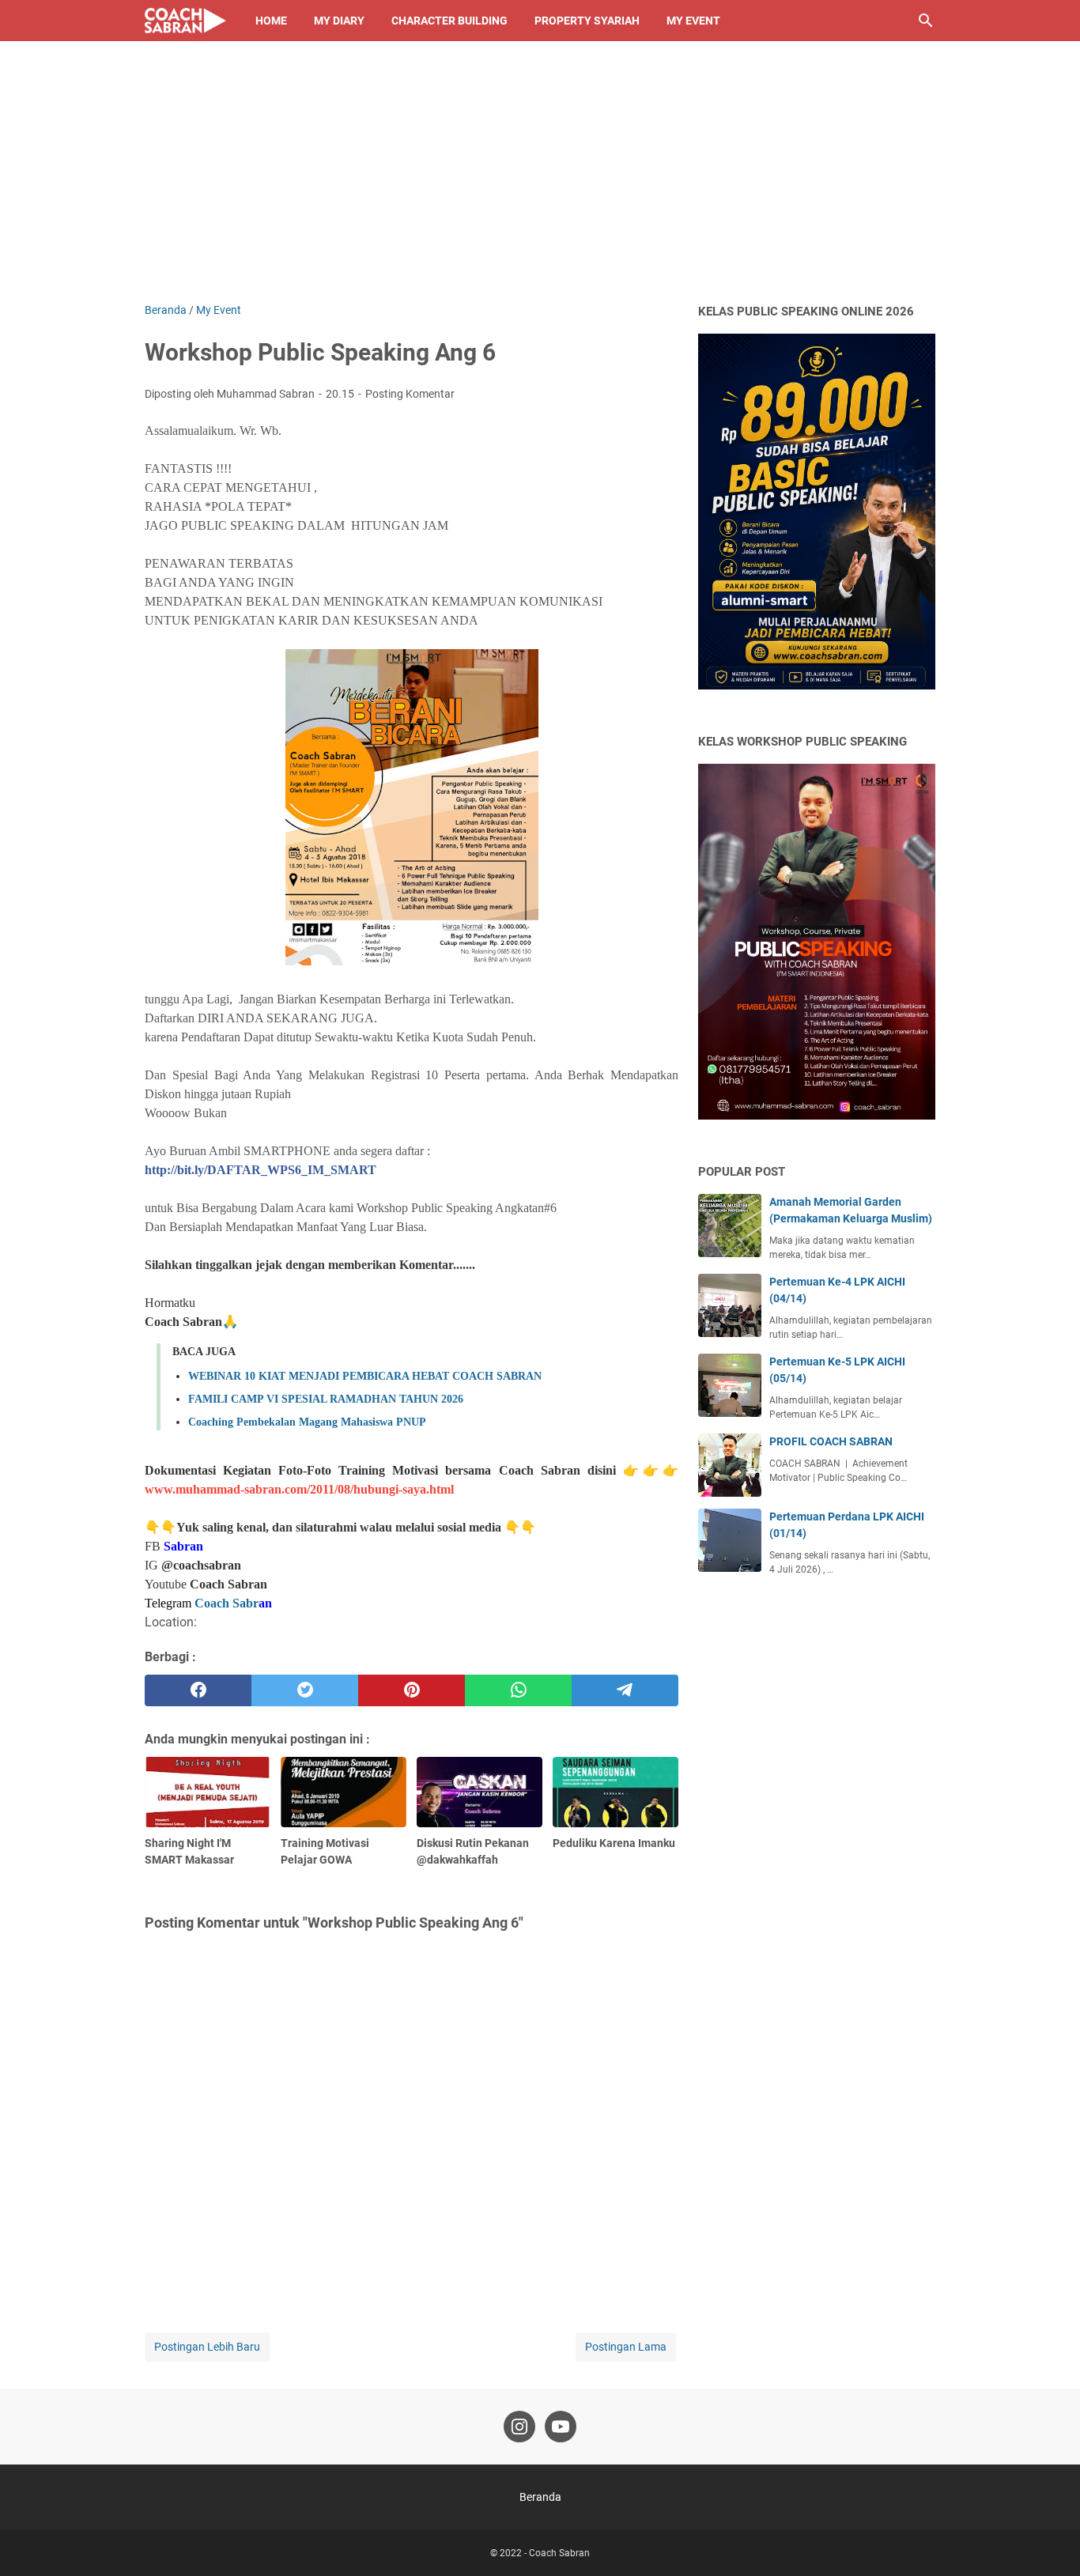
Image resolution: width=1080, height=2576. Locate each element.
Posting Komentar (410, 394)
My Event (693, 21)
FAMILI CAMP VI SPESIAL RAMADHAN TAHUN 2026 (326, 1399)
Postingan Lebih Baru (207, 2347)
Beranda (540, 2497)
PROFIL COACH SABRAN (831, 1441)
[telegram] (625, 1690)
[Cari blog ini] (926, 21)
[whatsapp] (518, 1690)
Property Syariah (587, 21)
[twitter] (305, 1690)
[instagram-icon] (519, 2427)
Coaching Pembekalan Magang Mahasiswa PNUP (307, 1422)
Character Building (449, 21)
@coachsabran (201, 1565)
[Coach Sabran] (185, 21)
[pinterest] (412, 1690)
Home (271, 21)
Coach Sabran (228, 1584)
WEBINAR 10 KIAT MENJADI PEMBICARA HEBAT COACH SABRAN (365, 1376)
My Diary (339, 21)
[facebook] (198, 1690)
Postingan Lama (626, 2347)
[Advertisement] (540, 183)
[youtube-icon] (561, 2427)
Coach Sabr (227, 1603)
